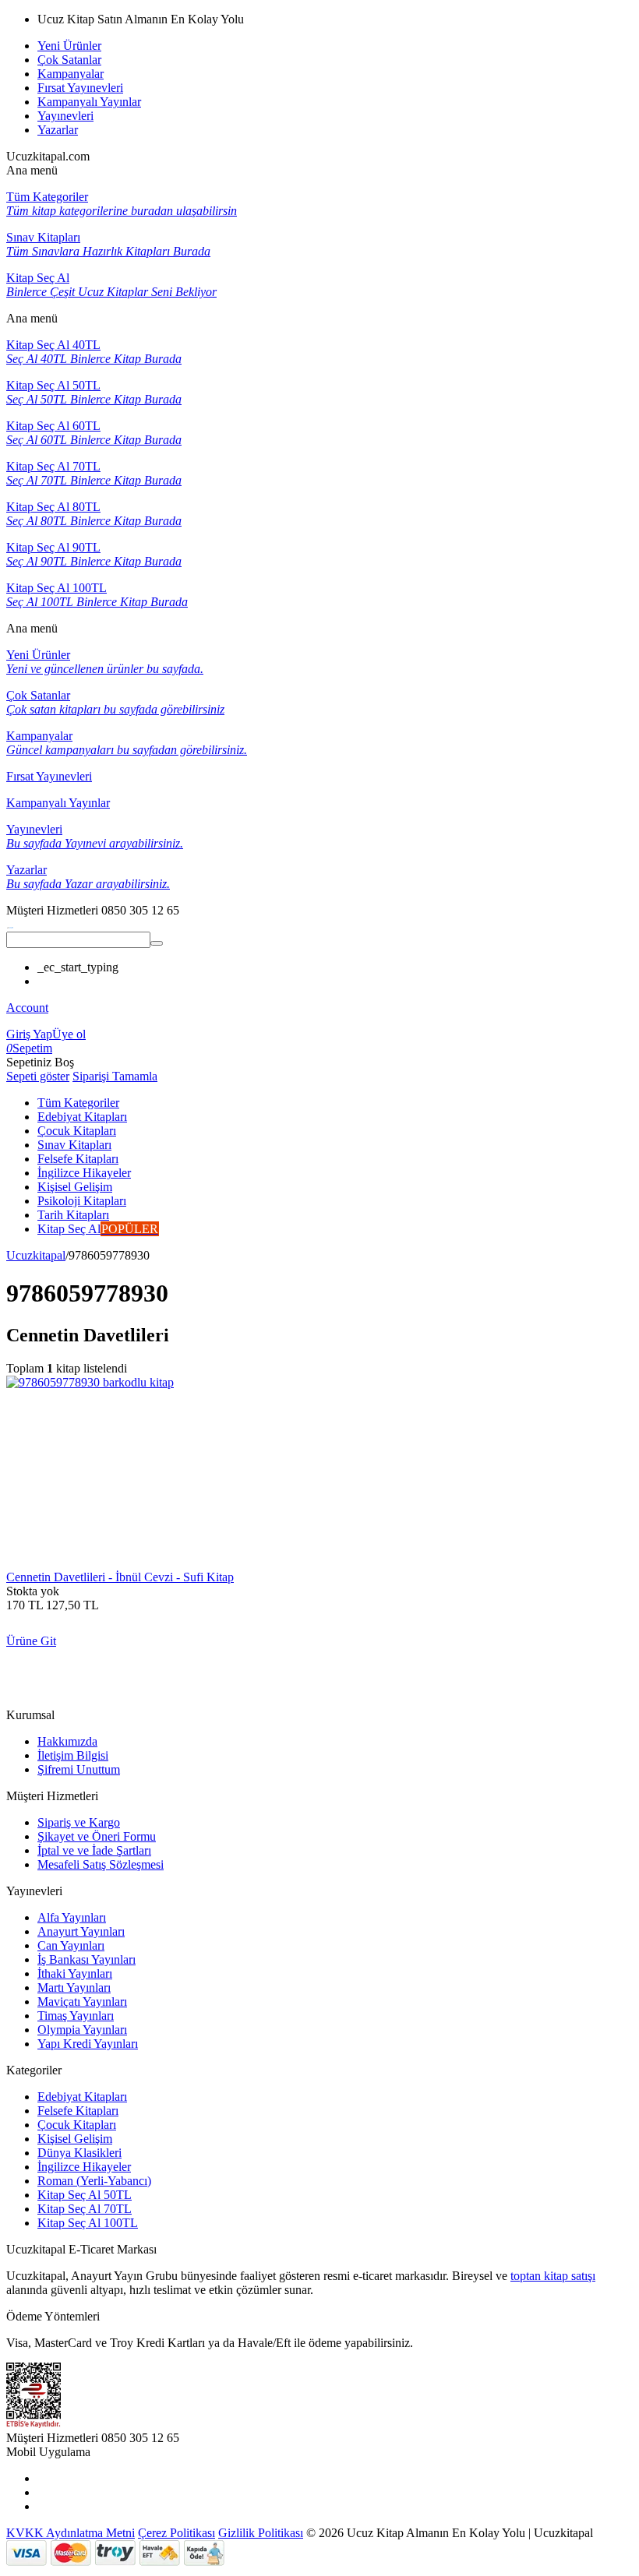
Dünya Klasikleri (79, 2153)
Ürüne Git (31, 1641)
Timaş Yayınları (76, 2016)
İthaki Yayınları (75, 1973)
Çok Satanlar (69, 60)
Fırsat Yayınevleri (80, 88)
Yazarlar (58, 130)
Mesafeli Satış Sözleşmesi (101, 1864)
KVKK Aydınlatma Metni (71, 2533)
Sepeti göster (38, 1076)
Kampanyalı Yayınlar (89, 102)
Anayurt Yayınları (81, 1931)
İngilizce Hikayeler (84, 2167)
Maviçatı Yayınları (82, 2002)
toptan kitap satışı (553, 2276)
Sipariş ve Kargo (79, 1822)
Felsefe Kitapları (78, 2111)
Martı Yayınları (74, 1988)
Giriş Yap (29, 1034)
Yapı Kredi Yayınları (88, 2044)
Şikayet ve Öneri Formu (97, 1836)
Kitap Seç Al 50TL (85, 2195)
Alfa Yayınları (72, 1917)
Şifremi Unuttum (79, 1769)
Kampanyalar (71, 74)
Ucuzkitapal (36, 1255)
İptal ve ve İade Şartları (94, 1850)
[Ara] (157, 943)
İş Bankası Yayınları (86, 1959)
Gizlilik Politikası (261, 2533)
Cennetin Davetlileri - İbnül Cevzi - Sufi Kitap (120, 1577)
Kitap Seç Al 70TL (85, 2209)
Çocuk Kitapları (77, 2125)
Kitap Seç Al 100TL (88, 2223)
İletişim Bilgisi (73, 1755)
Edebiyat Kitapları (82, 2097)
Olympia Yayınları (82, 2030)
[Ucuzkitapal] (10, 924)
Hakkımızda (67, 1741)
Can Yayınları (71, 1945)
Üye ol (69, 1034)
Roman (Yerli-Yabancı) (94, 2181)
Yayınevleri (65, 116)
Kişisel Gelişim (75, 2139)
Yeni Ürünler (69, 46)
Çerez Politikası (177, 2533)
